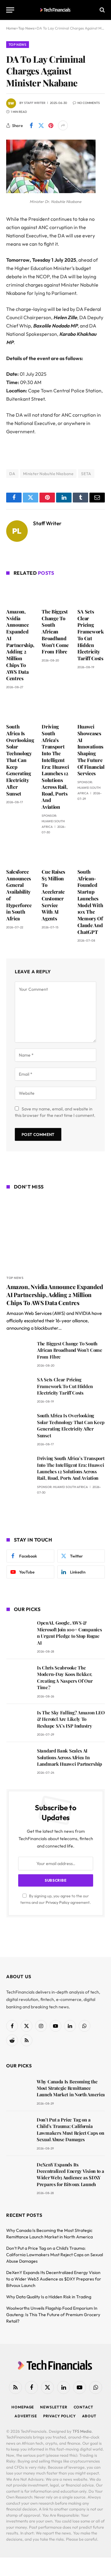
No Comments (89, 103)
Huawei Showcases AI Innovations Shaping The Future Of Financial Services (91, 750)
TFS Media (82, 2431)
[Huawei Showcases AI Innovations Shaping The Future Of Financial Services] (91, 708)
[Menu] (10, 10)
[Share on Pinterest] (51, 125)
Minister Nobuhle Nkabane (48, 474)
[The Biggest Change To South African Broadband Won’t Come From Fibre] (55, 593)
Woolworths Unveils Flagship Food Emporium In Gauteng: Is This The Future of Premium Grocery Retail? (53, 2315)
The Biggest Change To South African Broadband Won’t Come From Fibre (55, 632)
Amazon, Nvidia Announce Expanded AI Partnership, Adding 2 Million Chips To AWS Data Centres (20, 645)
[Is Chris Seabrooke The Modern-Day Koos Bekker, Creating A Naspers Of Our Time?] (19, 1676)
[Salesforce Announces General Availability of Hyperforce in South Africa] (20, 853)
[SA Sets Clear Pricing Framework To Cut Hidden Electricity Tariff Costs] (91, 593)
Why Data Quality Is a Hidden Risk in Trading (49, 2297)
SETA (86, 474)
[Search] (102, 10)
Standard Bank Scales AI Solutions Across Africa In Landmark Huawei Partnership (70, 1757)
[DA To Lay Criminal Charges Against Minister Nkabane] (51, 192)
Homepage (23, 2407)
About (89, 2416)
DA (12, 474)
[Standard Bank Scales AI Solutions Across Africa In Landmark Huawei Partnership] (19, 1759)
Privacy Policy (58, 1902)
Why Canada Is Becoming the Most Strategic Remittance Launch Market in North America (71, 2088)
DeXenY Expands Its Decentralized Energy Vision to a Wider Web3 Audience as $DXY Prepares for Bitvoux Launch (70, 2174)
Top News (18, 45)
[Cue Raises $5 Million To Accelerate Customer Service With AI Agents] (55, 853)
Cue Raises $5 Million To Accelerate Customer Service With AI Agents (53, 895)
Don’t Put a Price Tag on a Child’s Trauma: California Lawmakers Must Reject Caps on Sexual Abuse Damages (70, 2129)
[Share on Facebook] (31, 125)
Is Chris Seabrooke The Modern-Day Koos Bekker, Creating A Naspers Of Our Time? (65, 1677)
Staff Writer (35, 103)
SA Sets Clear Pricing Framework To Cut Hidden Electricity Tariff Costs (91, 635)
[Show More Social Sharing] (63, 125)
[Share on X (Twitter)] (41, 125)
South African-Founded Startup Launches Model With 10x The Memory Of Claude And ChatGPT (90, 902)
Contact (84, 2407)
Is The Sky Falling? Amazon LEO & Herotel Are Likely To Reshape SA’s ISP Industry (71, 1719)
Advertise (26, 2416)
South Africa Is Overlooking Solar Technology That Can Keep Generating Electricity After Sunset (20, 760)
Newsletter (54, 2407)
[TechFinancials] (56, 10)
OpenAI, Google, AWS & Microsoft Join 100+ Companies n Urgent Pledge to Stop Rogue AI (69, 1633)
